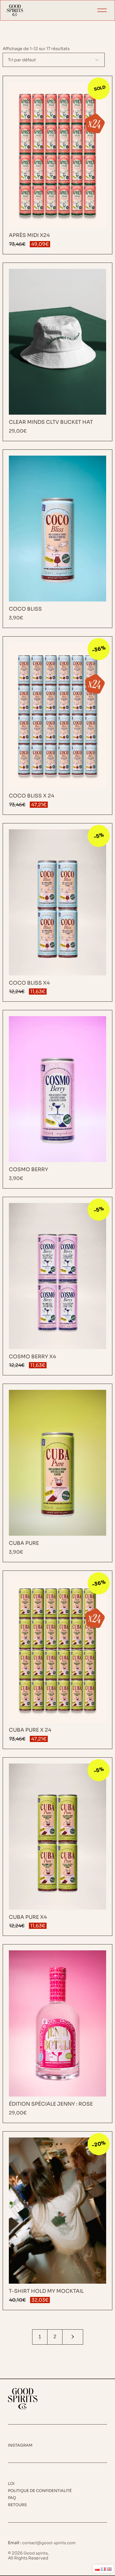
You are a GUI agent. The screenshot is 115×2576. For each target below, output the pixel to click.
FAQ (12, 2498)
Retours (17, 2505)
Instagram (20, 2445)
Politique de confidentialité (40, 2491)
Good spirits (36, 2553)
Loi (11, 2484)
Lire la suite (58, 165)
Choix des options (58, 2221)
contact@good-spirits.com (49, 2543)
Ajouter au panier (58, 352)
